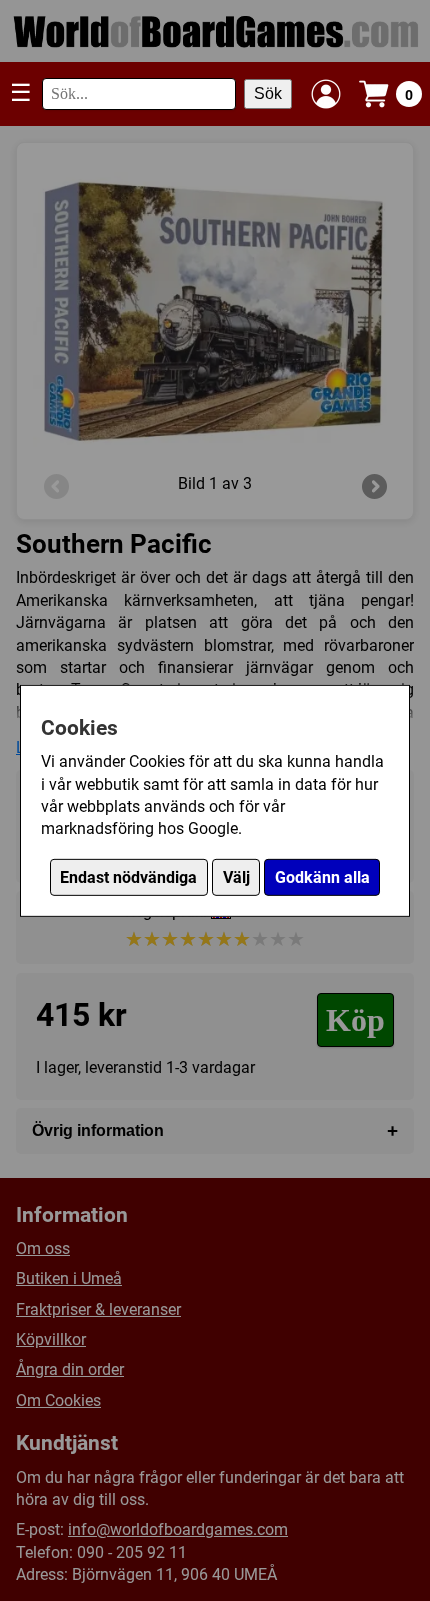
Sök (268, 93)
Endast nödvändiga (128, 877)
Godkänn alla (322, 877)
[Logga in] (326, 94)
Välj (236, 877)
